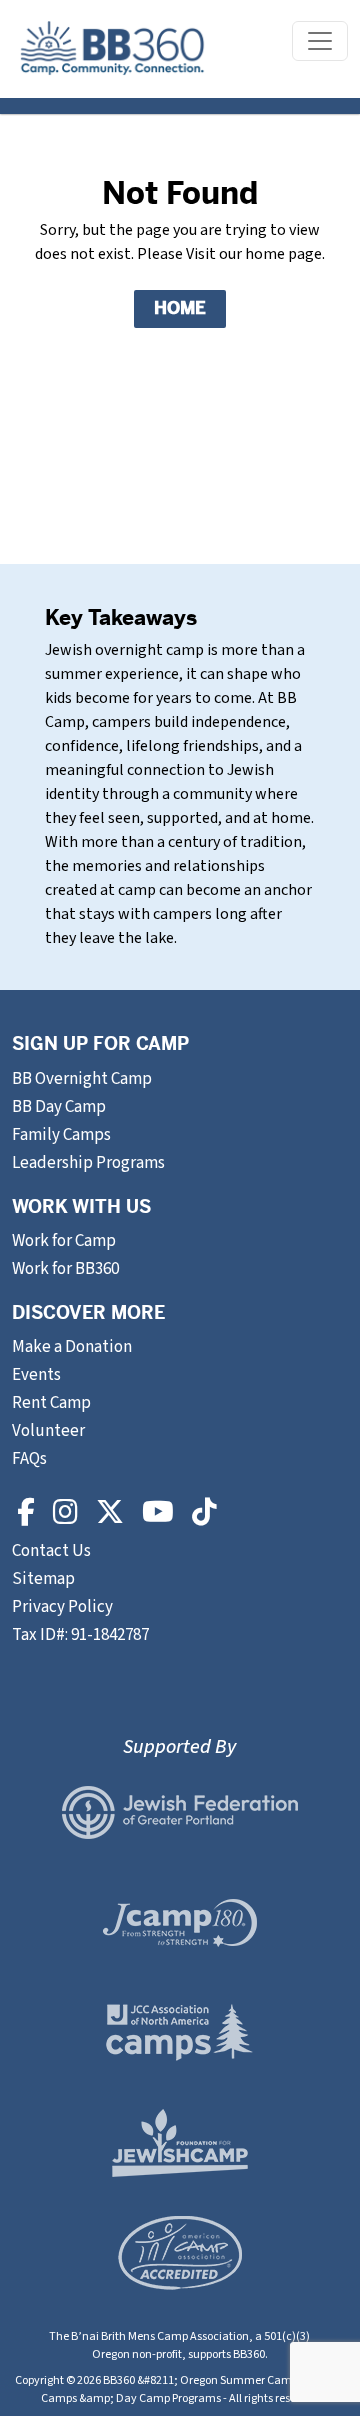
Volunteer (48, 1431)
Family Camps (61, 1135)
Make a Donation (72, 1347)
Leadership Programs (88, 1163)
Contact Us (53, 1551)
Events (36, 1375)
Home (180, 308)
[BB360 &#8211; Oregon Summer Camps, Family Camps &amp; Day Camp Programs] (112, 49)
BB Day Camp (59, 1107)
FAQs (29, 1459)
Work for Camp (64, 1241)
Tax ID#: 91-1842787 (80, 1635)
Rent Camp (51, 1403)
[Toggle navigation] (320, 41)
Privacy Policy (62, 1607)
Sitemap (43, 1579)
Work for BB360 (65, 1269)
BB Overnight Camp (82, 1079)
